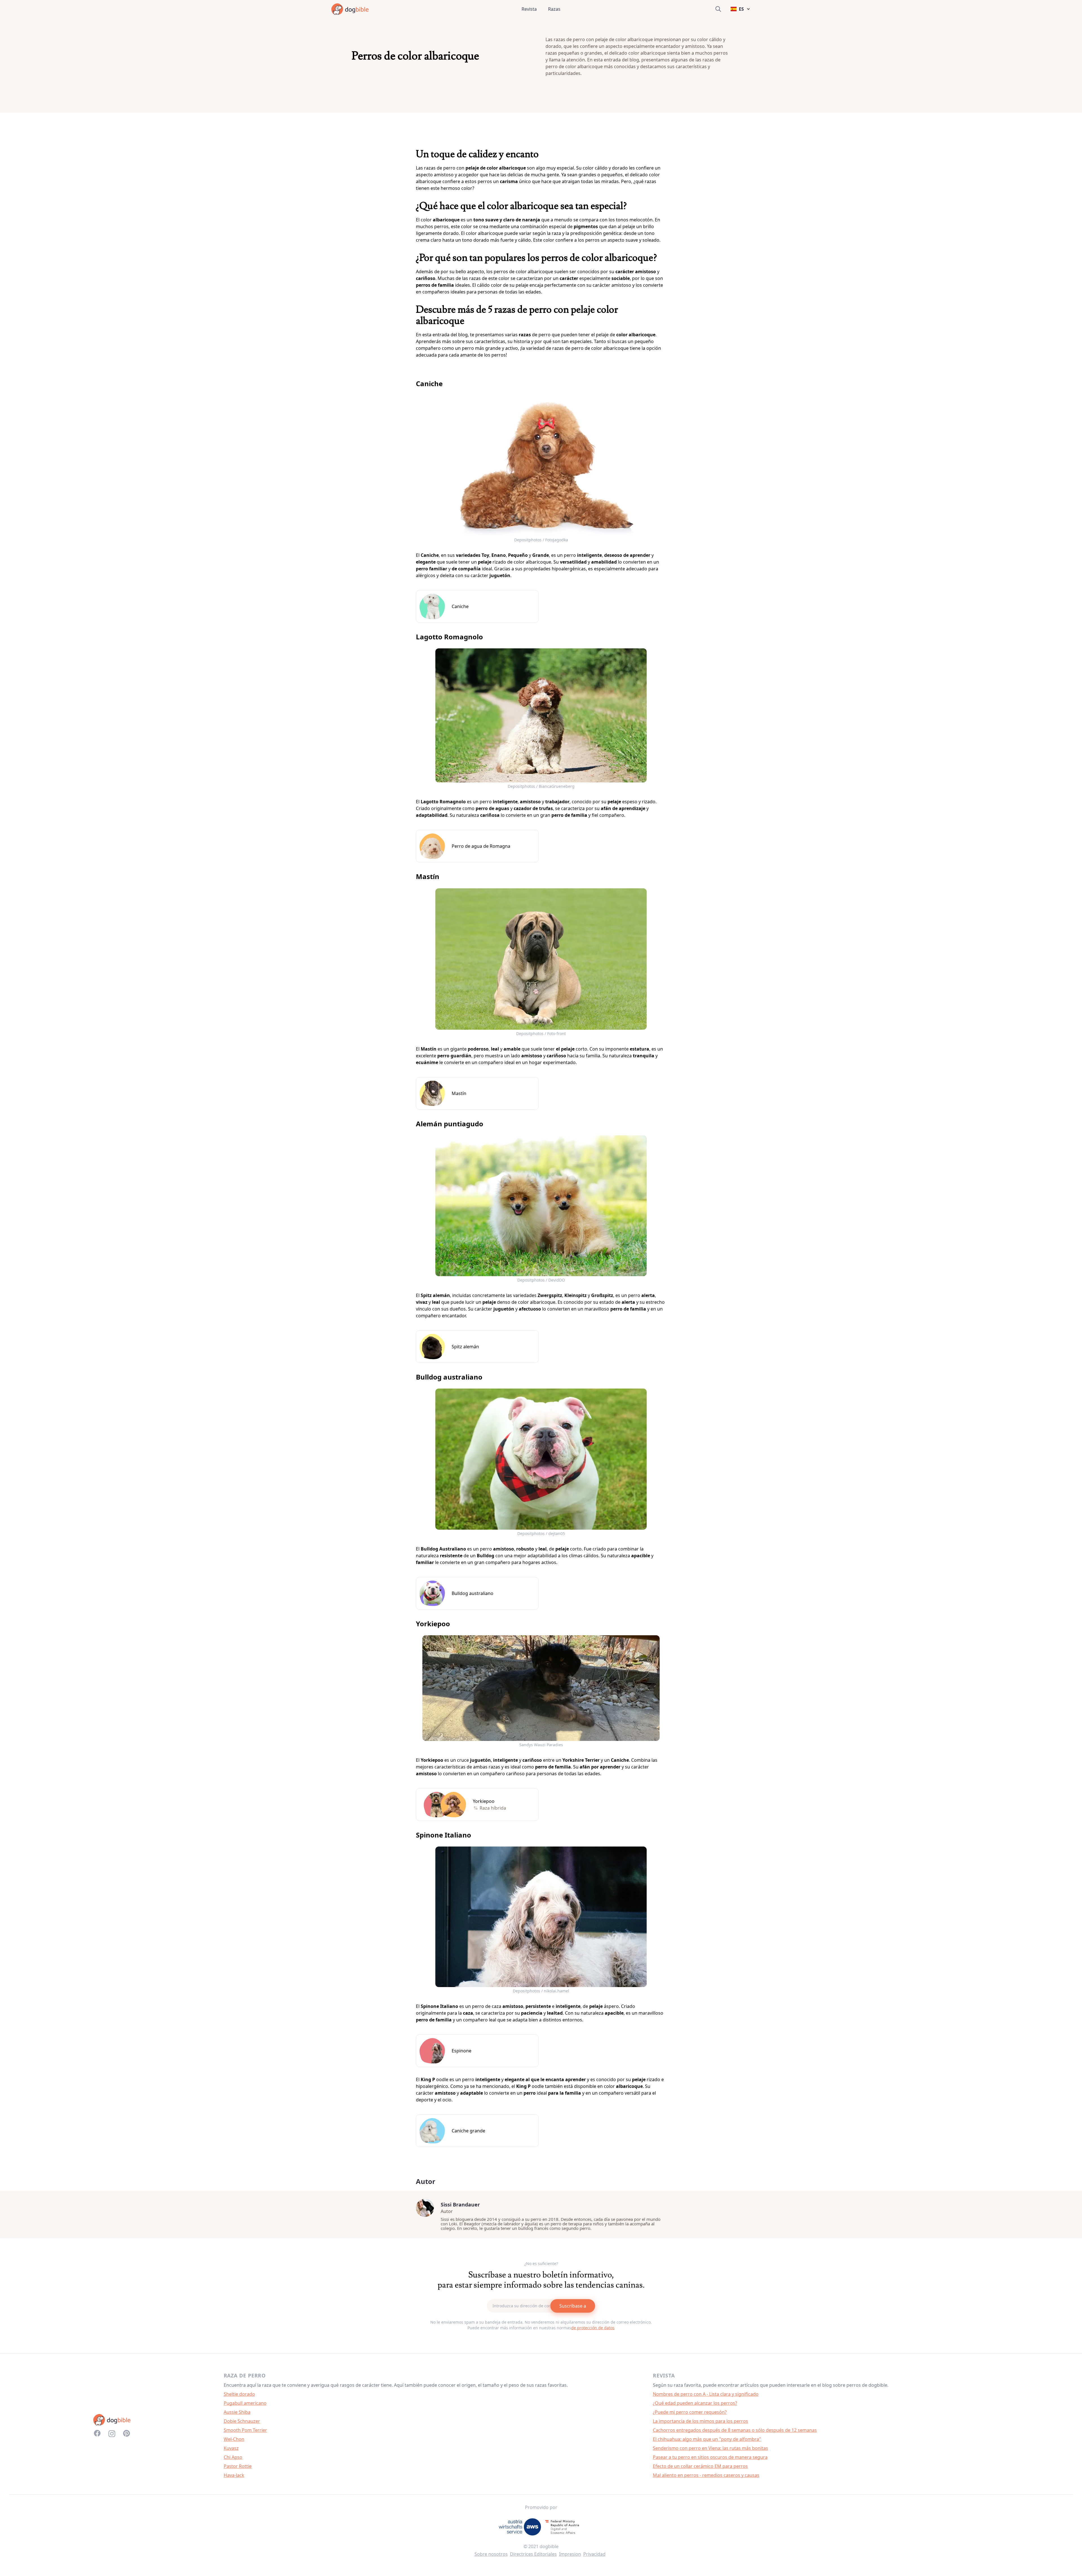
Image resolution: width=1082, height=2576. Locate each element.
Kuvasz (231, 2448)
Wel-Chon (234, 2439)
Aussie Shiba (237, 2412)
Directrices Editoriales (533, 2554)
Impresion (570, 2554)
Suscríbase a (573, 2306)
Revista (529, 9)
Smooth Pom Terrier (245, 2430)
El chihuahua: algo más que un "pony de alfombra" (707, 2439)
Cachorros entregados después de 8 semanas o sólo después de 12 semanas (735, 2430)
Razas (554, 9)
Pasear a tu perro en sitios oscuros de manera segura (710, 2457)
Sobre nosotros (491, 2554)
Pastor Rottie (238, 2466)
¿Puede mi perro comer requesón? (690, 2412)
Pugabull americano (245, 2403)
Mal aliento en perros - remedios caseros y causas (706, 2475)
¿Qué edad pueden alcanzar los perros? (695, 2403)
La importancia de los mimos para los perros (700, 2421)
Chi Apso (233, 2457)
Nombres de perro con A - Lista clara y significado (706, 2394)
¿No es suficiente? (541, 2264)
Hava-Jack (234, 2475)
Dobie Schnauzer (242, 2421)
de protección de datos (593, 2328)
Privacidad (594, 2554)
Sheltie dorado (239, 2394)
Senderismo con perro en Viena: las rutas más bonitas (710, 2448)
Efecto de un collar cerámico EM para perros (700, 2466)
